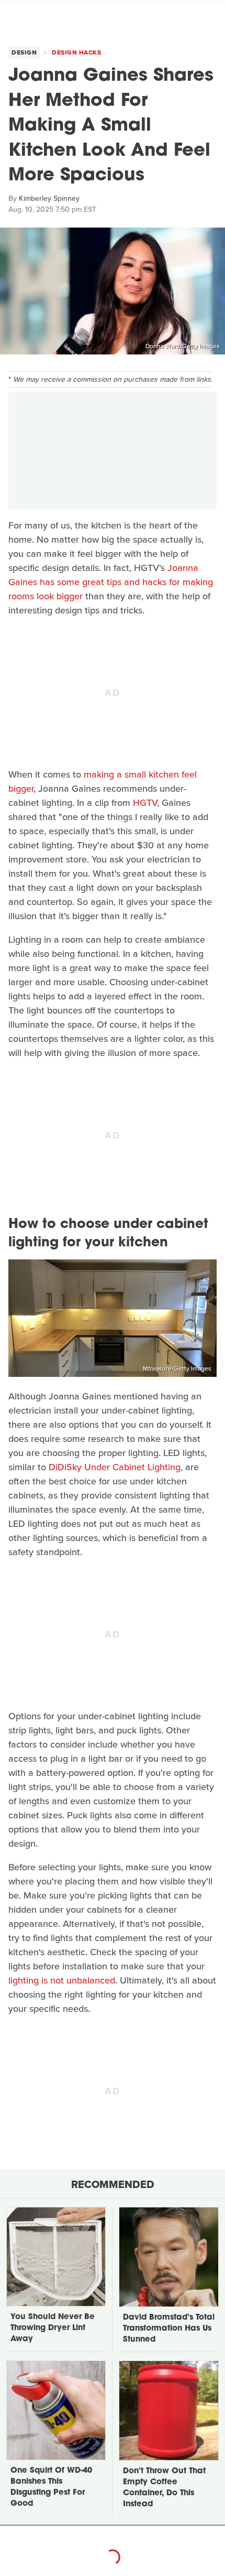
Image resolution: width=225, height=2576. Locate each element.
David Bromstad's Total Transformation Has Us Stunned (169, 2329)
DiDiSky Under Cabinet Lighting (115, 1467)
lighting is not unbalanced (62, 1980)
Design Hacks (76, 52)
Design (24, 52)
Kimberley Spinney (49, 198)
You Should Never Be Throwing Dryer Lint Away (53, 2328)
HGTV (145, 803)
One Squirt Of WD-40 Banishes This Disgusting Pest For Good (51, 2487)
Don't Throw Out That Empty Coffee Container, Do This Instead (164, 2488)
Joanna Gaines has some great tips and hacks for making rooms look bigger (111, 582)
